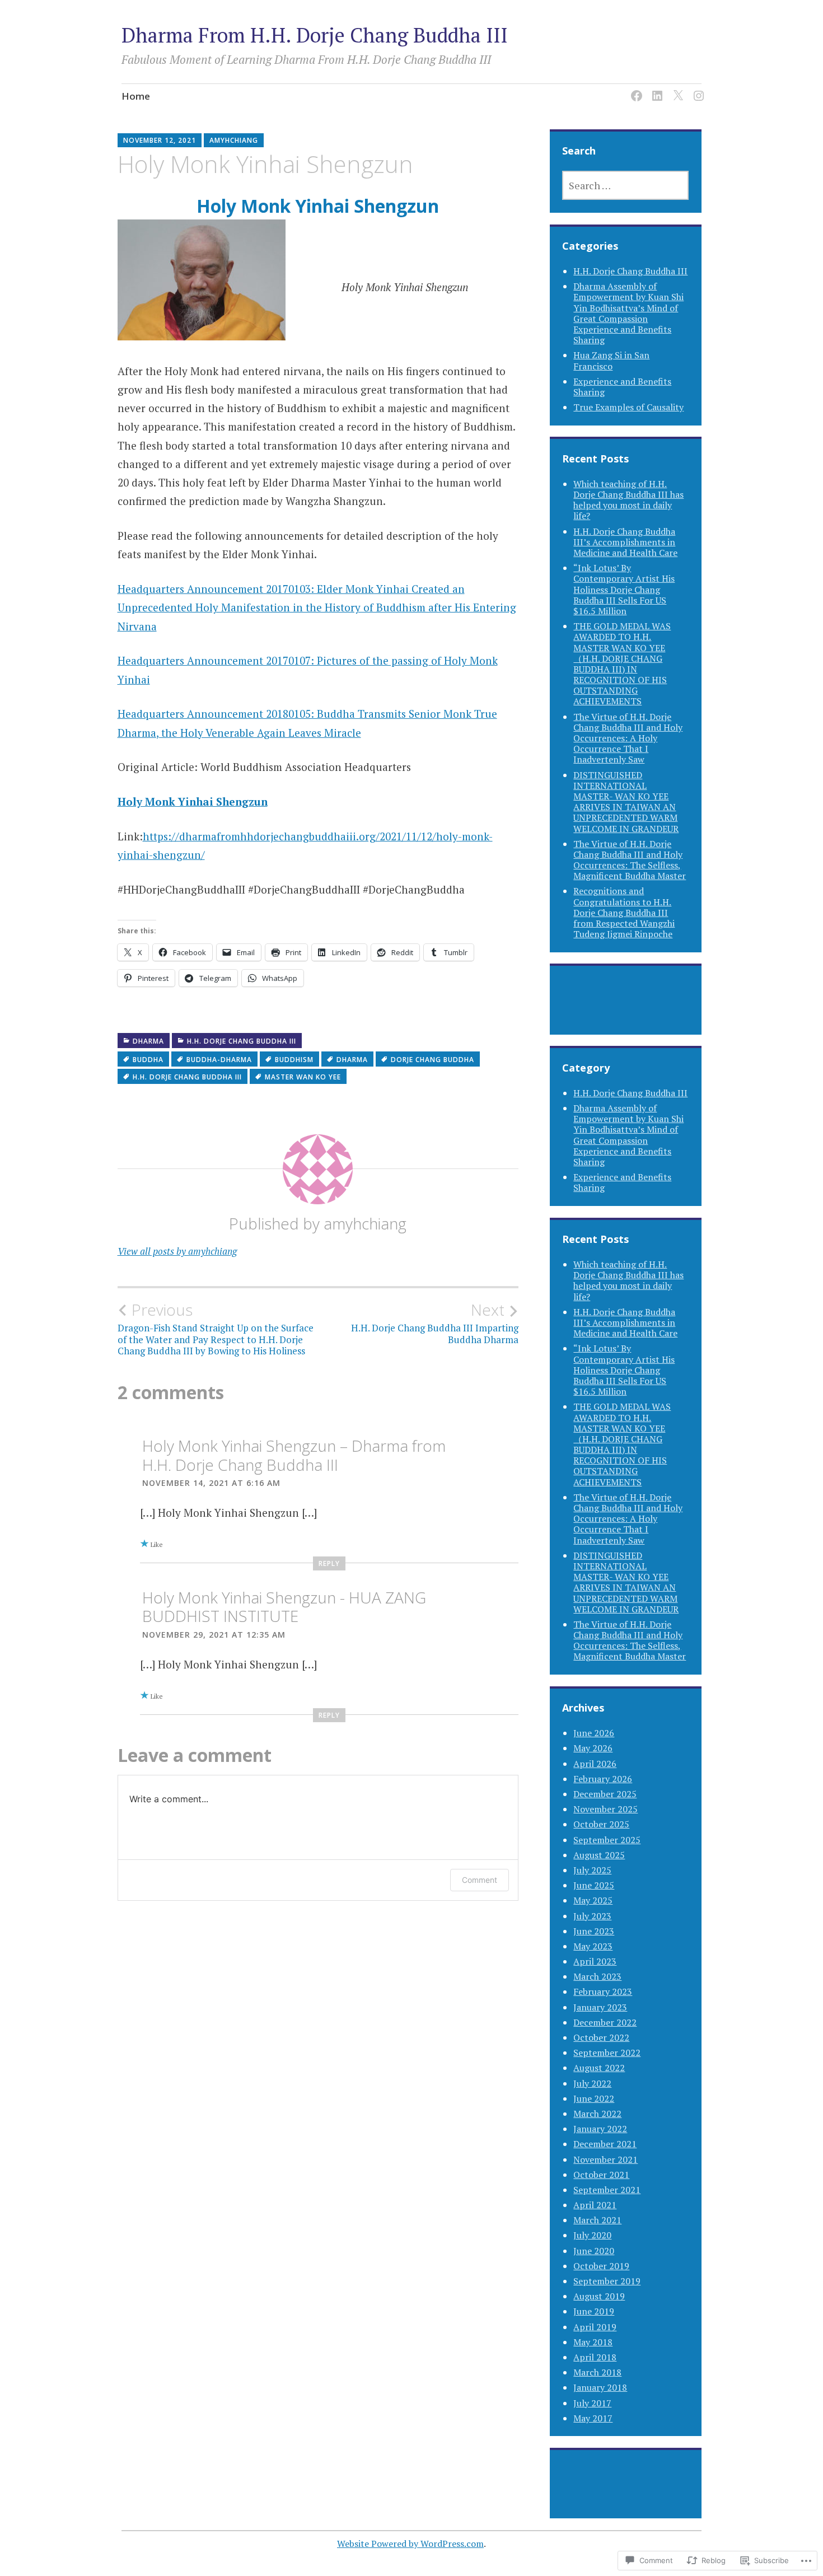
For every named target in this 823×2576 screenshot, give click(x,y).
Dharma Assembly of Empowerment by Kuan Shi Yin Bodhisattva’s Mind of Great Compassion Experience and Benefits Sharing (628, 313)
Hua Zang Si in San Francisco (611, 360)
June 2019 (594, 2311)
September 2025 (607, 1840)
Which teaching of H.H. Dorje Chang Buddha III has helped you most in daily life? (628, 500)
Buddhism (294, 1060)
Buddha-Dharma (219, 1060)
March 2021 (597, 2220)
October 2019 (601, 2266)
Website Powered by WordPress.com (410, 2544)
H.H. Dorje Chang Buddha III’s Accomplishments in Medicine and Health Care (625, 542)
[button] (202, 280)
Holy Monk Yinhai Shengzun (318, 206)
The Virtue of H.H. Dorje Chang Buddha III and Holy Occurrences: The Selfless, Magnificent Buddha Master (630, 860)
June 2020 (594, 2251)
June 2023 (594, 1931)
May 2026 (593, 1748)
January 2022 (600, 2129)
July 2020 (592, 2235)
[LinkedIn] (655, 89)
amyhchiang (234, 140)
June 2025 (594, 1885)
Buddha (148, 1060)
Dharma (148, 1041)
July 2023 (592, 1916)
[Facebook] (635, 89)
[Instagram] (697, 89)
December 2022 (605, 2022)
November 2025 (605, 1809)
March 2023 (597, 1976)
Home (136, 96)
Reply (329, 1563)
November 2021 (605, 2159)
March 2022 (597, 2114)
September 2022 (607, 2053)
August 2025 (599, 1855)
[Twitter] (676, 89)
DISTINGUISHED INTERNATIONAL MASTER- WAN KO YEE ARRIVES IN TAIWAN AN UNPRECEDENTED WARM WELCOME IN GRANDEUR (626, 802)
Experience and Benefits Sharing (622, 387)
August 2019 (599, 2296)
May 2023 (593, 1946)
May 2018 (593, 2342)
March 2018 (597, 2372)
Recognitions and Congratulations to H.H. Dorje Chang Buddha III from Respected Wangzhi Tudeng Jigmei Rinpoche (624, 912)
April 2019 (595, 2327)
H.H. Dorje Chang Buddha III (242, 1041)
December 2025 (605, 1794)
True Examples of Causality (628, 407)
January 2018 (600, 2387)
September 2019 (607, 2281)
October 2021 (601, 2175)
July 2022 (592, 2083)
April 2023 (595, 1961)
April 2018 (595, 2357)
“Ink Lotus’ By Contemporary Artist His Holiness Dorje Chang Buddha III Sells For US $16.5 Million (624, 589)
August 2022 (599, 2068)
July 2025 (592, 1870)
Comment (480, 1880)
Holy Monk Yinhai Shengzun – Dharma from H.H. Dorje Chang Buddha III (294, 1455)
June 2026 (594, 1733)
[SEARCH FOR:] (625, 185)
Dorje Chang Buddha (432, 1060)
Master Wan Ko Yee (303, 1077)
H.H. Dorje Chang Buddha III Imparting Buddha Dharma (435, 1323)
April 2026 (595, 1764)
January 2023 (600, 2007)
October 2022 (601, 2037)
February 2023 (603, 1991)
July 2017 (592, 2403)
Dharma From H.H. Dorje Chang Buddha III (315, 35)
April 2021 (595, 2205)
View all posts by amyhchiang (177, 1251)
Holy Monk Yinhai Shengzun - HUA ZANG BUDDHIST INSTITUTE (284, 1607)
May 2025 (593, 1900)
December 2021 (605, 2144)
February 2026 (603, 1779)
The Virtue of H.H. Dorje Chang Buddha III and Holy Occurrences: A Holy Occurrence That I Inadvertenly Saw (628, 738)
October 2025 (601, 1824)
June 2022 (594, 2098)
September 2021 (607, 2190)
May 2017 (593, 2418)
